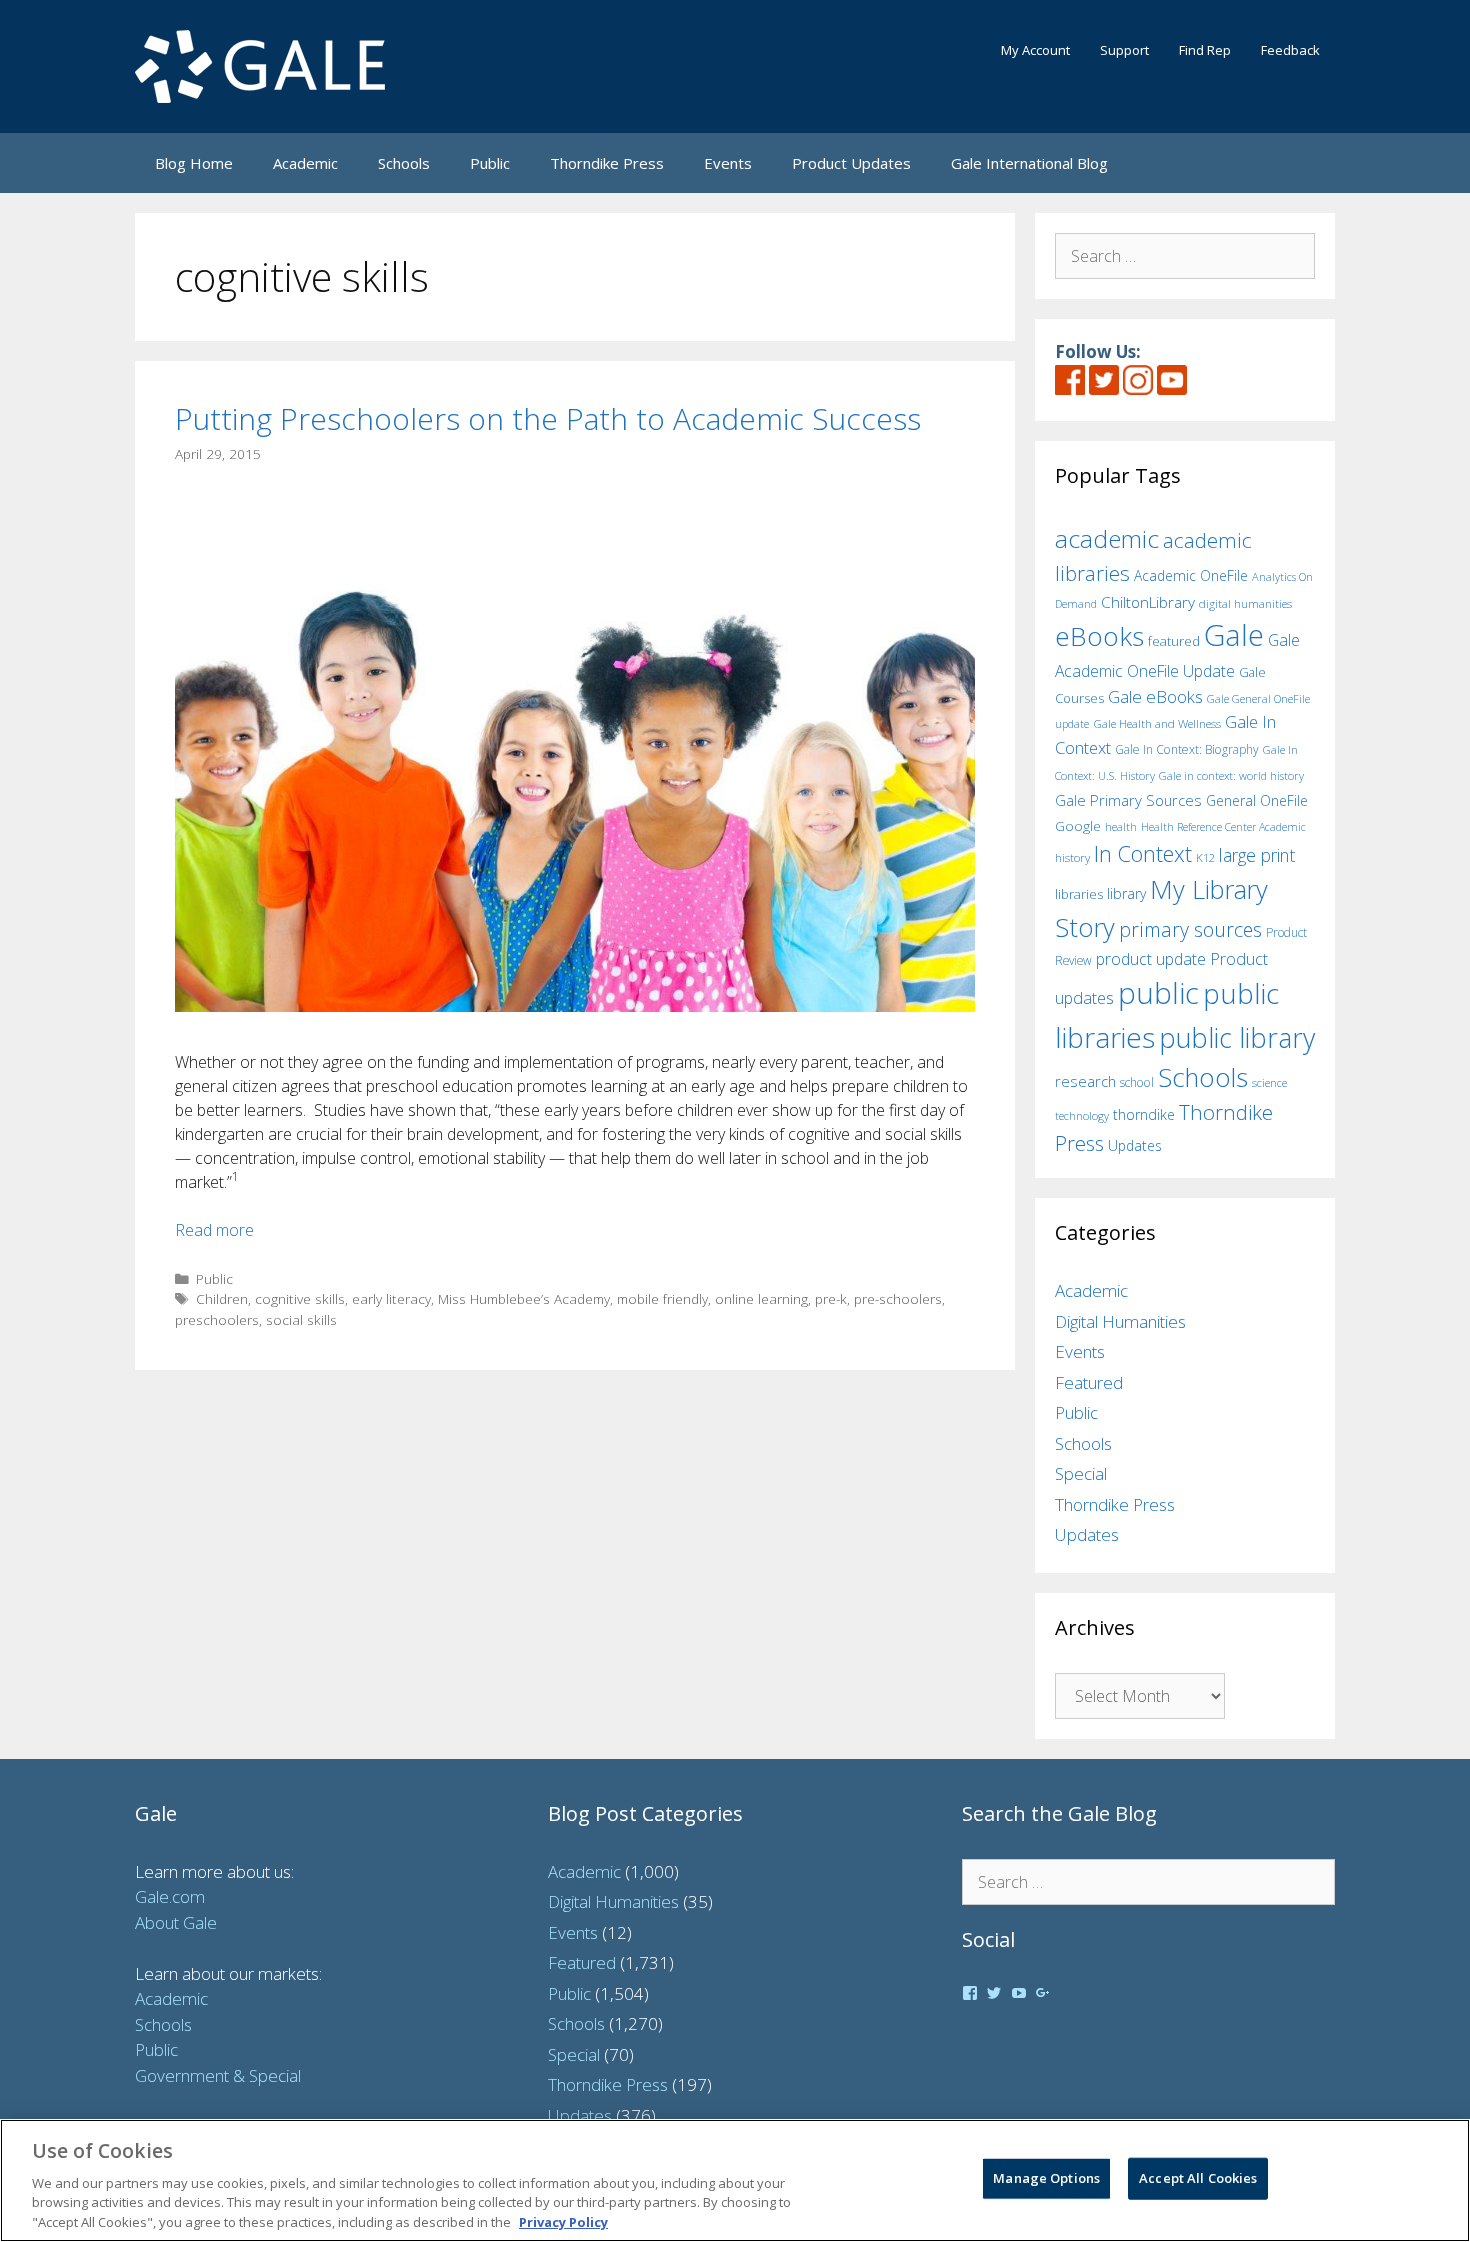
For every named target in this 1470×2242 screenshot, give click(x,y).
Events (728, 163)
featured (1174, 641)
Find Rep (1205, 50)
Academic (305, 163)
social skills (301, 1319)
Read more (214, 1230)
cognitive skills (300, 1298)
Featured (1089, 1382)
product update (1151, 959)
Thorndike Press (607, 163)
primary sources (1190, 929)
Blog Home (194, 163)
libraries (1079, 894)
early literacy (391, 1298)
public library (1237, 1037)
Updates (1135, 1145)
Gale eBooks (1155, 696)
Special (1081, 1473)
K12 (1205, 857)
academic (1107, 538)
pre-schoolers (898, 1298)
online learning (761, 1298)
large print (1257, 855)
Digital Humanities (1120, 1321)
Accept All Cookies (1198, 2178)
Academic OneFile (1191, 575)
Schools (404, 163)
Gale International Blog (1029, 163)
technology (1082, 1115)
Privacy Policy (563, 2221)
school (1137, 1082)
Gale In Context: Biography (1187, 749)
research (1085, 1081)
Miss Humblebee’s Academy (524, 1298)
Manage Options (1046, 2178)
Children (222, 1298)
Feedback (1290, 50)
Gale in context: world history (1231, 775)
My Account (1035, 50)
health (1121, 826)
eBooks (1099, 636)
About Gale (176, 1922)
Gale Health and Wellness (1157, 723)
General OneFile (1257, 800)
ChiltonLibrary (1148, 602)
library (1126, 893)
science (1269, 1082)
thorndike (1144, 1114)
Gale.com (170, 1896)
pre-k (831, 1298)
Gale (1234, 635)
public (1158, 993)
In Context (1143, 853)
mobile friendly (662, 1298)
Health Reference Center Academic (1223, 827)
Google (1078, 826)
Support (1124, 50)
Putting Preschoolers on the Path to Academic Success (548, 418)
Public (490, 163)
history (1072, 857)
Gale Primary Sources (1128, 800)
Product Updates (851, 163)
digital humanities (1245, 603)
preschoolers (217, 1319)
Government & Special (218, 2075)
